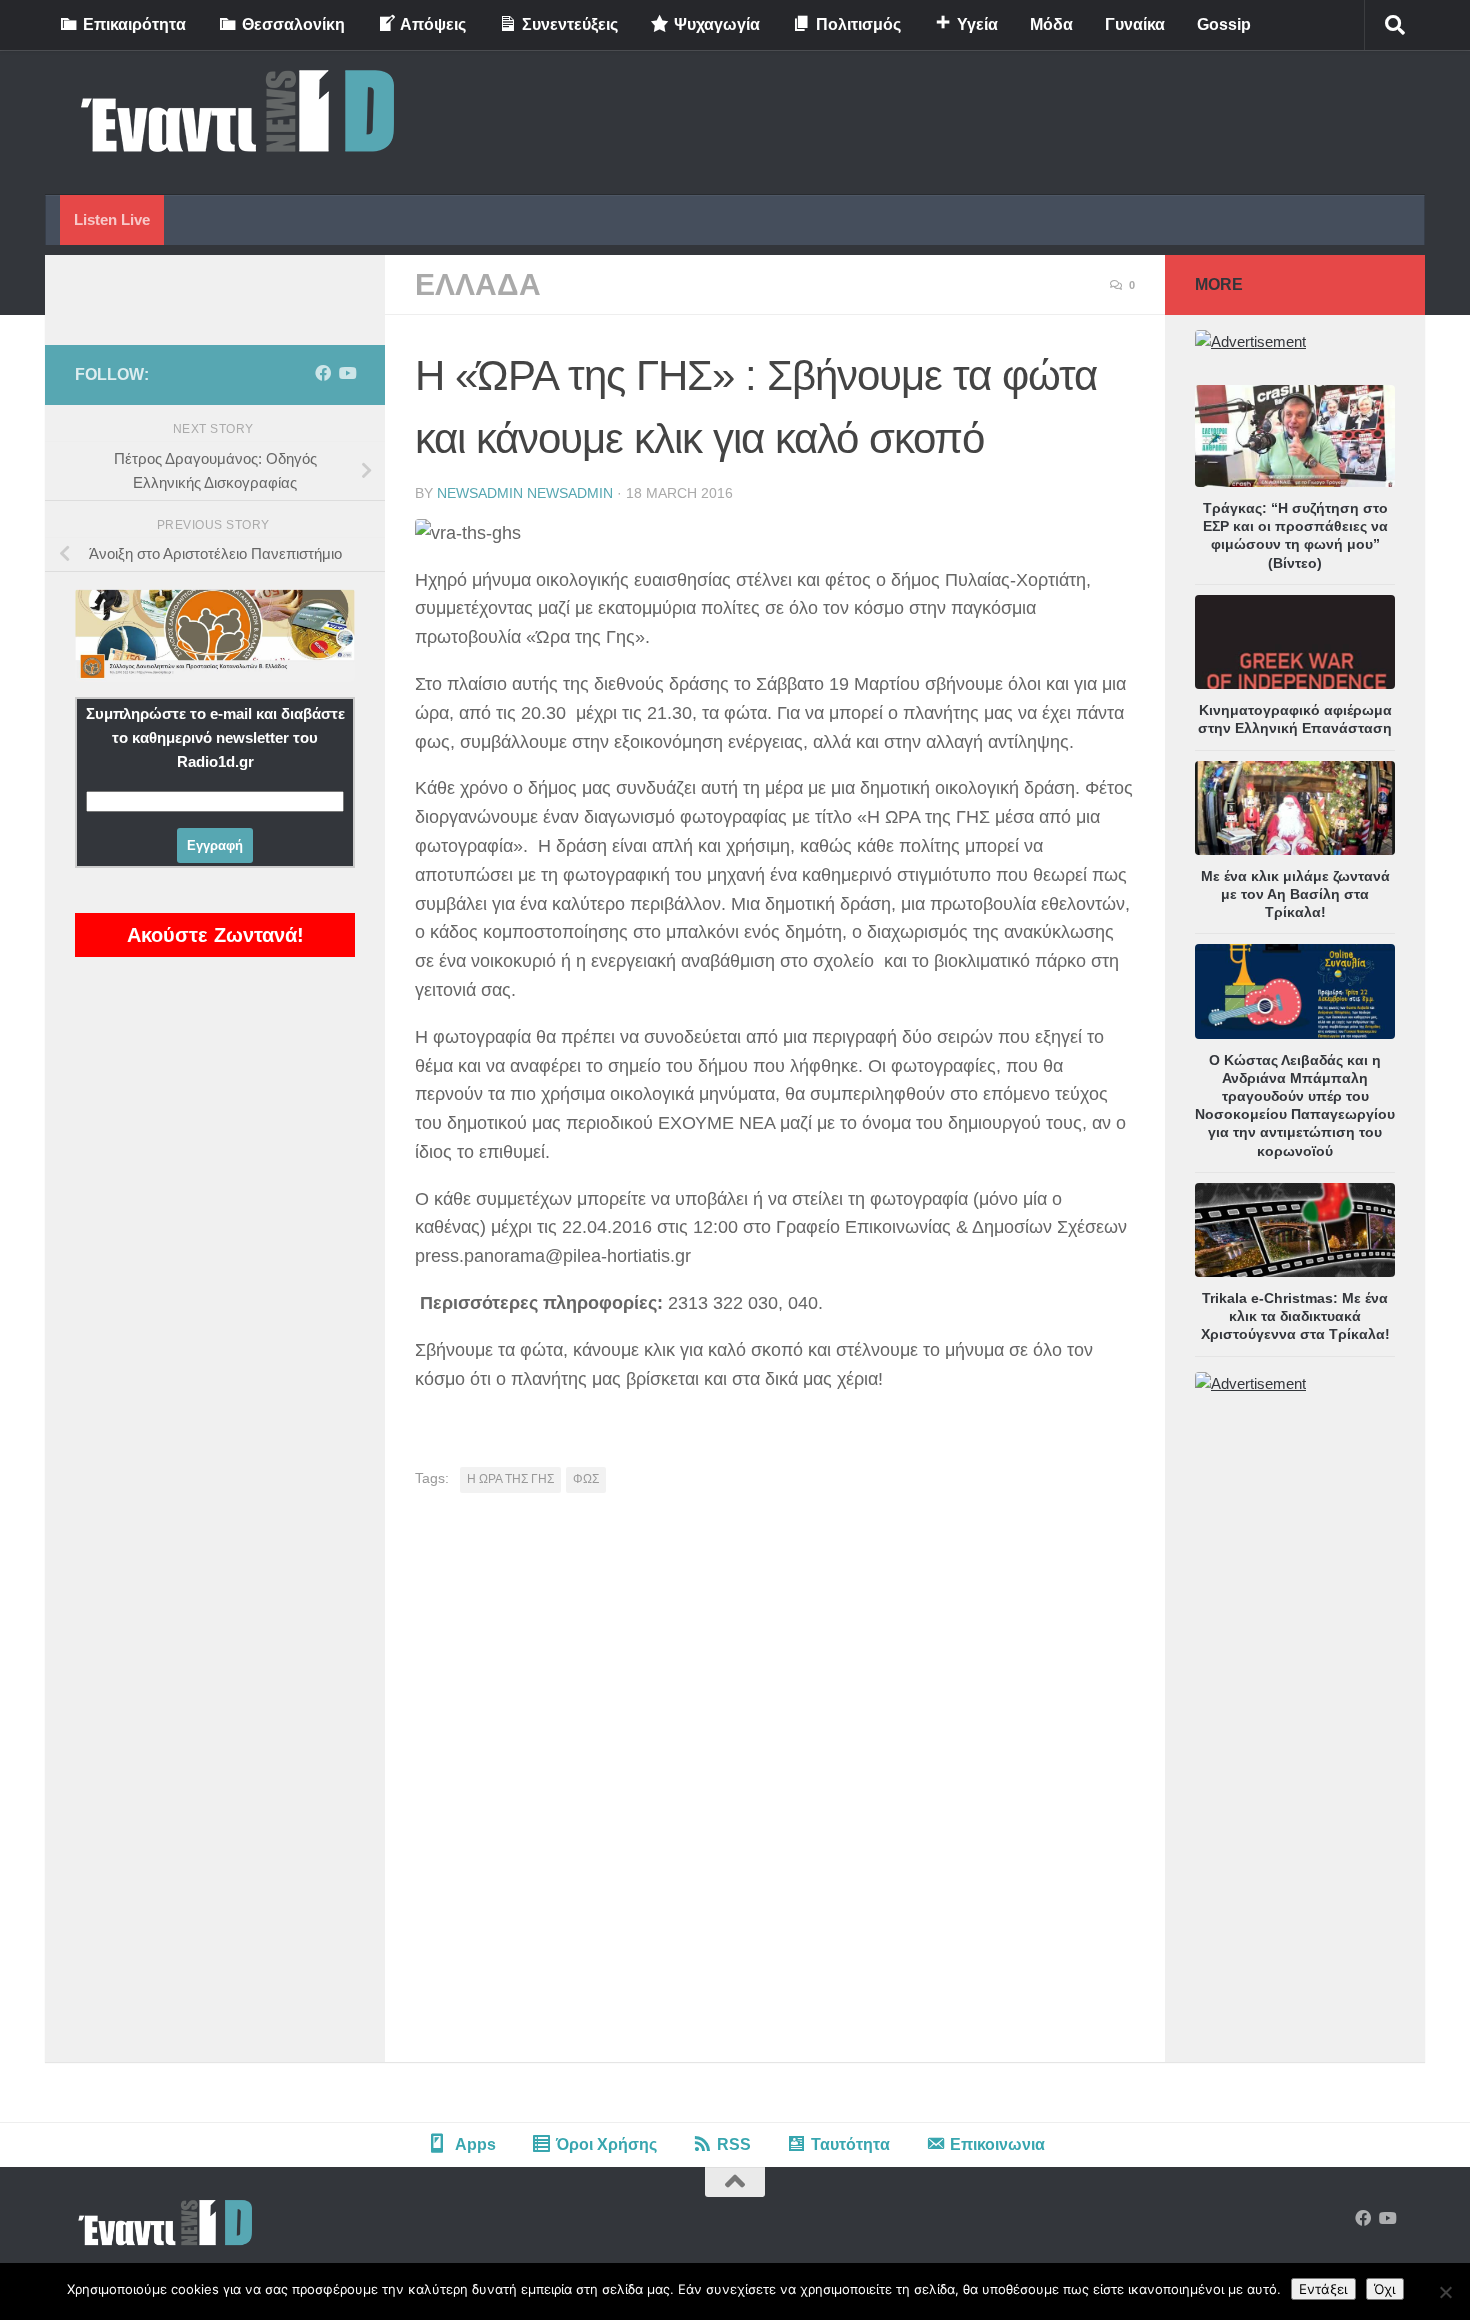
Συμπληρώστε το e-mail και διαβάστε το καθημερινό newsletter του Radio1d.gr (215, 737)
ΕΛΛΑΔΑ (478, 284)
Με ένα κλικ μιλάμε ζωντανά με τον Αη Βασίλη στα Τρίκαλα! (1295, 894)
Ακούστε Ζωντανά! (215, 935)
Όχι (1385, 2289)
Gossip (1224, 24)
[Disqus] (775, 1785)
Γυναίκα (1135, 24)
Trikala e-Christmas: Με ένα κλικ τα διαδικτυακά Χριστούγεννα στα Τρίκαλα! (1295, 1316)
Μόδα (1051, 24)
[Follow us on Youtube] (347, 373)
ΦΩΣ (586, 1479)
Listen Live (112, 219)
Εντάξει (1323, 2289)
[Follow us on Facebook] (323, 373)
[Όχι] (1445, 2292)
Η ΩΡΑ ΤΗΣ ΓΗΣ (510, 1479)
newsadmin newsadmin (525, 493)
